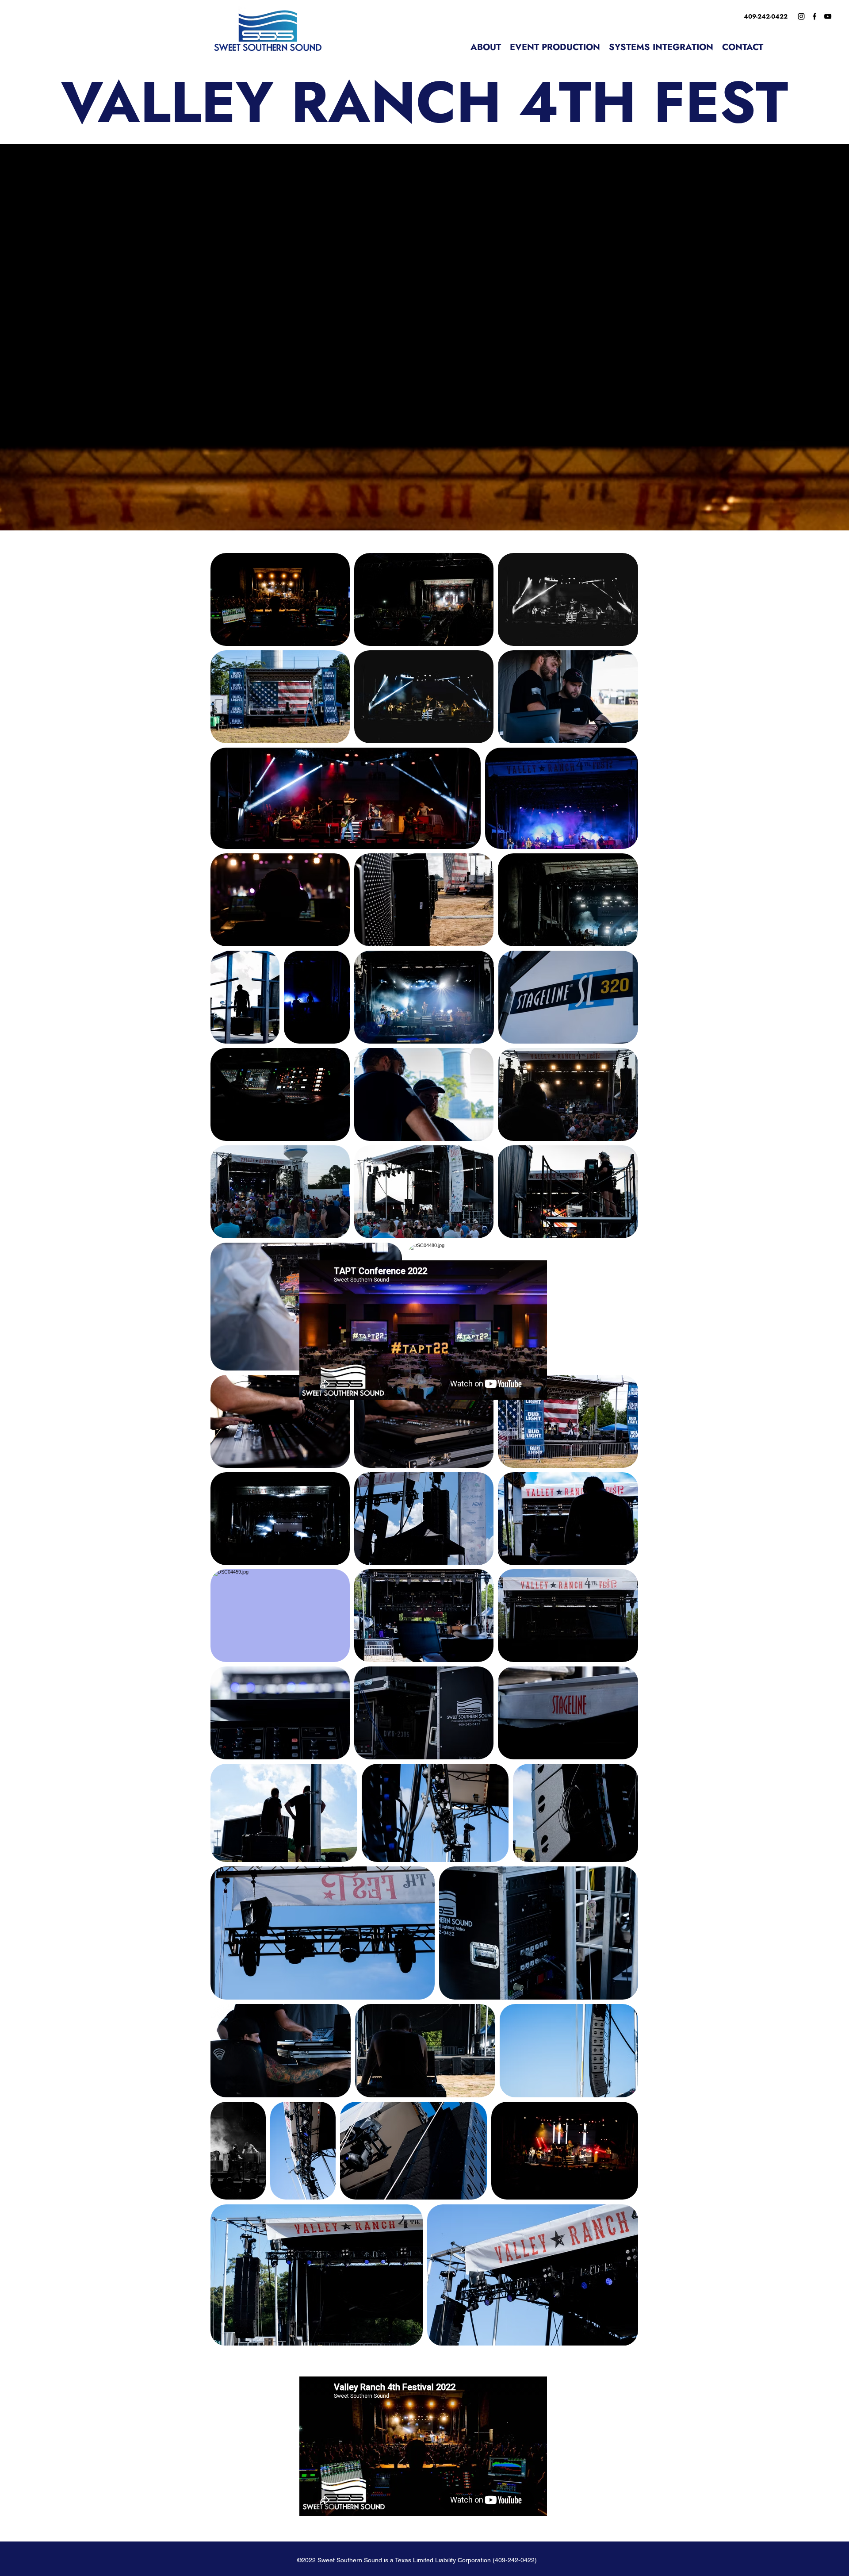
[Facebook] (815, 16)
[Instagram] (801, 16)
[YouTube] (828, 16)
